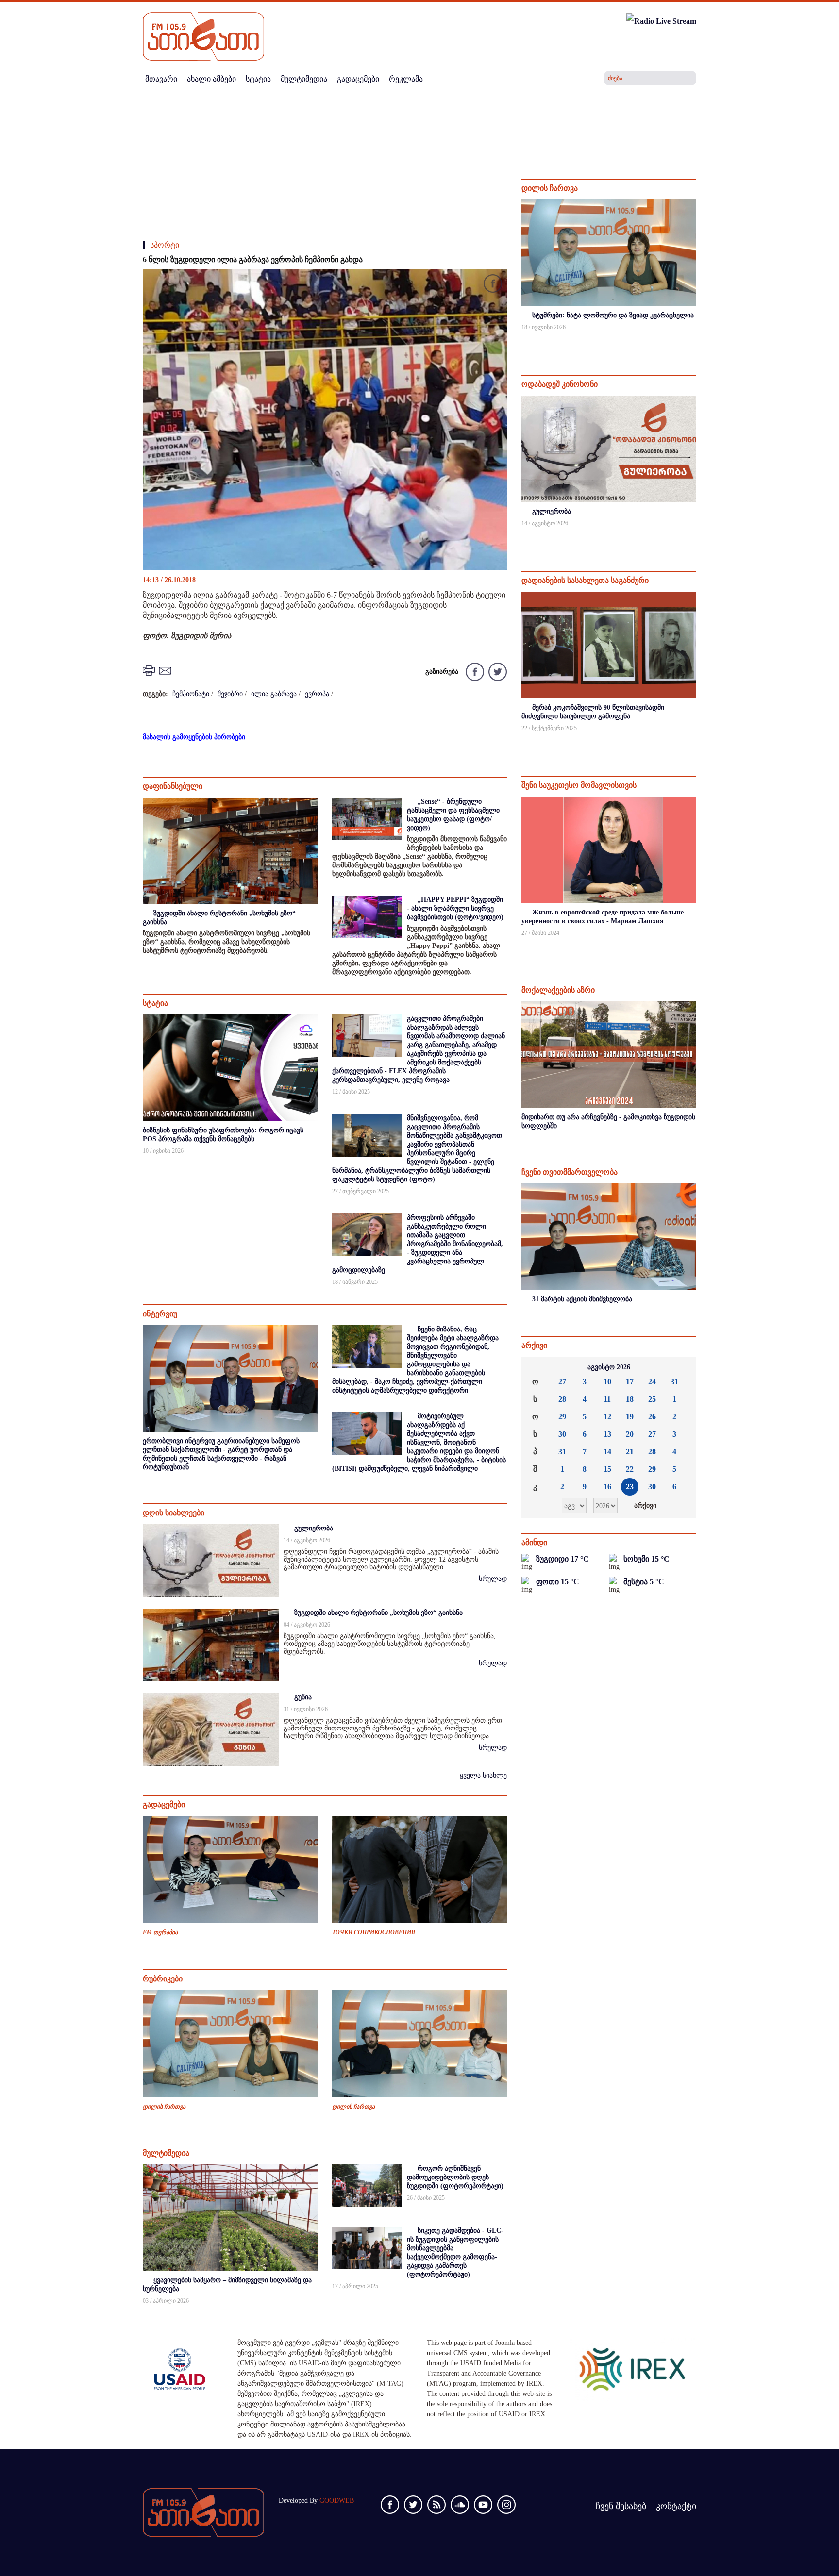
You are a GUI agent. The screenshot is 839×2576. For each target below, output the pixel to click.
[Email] (167, 670)
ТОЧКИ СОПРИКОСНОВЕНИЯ (374, 1932)
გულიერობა (314, 1528)
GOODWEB (337, 2501)
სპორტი (165, 245)
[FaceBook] (493, 285)
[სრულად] (695, 340)
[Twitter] (496, 671)
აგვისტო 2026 (609, 1367)
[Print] (150, 670)
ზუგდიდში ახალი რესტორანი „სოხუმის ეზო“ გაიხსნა (378, 1613)
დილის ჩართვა (164, 2107)
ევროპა (317, 694)
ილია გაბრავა (274, 694)
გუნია (303, 1697)
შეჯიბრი (230, 694)
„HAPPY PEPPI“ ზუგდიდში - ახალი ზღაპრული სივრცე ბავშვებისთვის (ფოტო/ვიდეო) (455, 908)
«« (537, 1367)
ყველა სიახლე (483, 1775)
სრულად (493, 1579)
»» (681, 1367)
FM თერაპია (160, 1932)
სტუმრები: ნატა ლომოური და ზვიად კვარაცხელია (613, 315)
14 (607, 1452)
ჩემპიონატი (191, 694)
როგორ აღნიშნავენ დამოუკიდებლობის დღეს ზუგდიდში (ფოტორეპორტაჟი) (455, 2177)
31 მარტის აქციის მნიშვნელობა (582, 1299)
